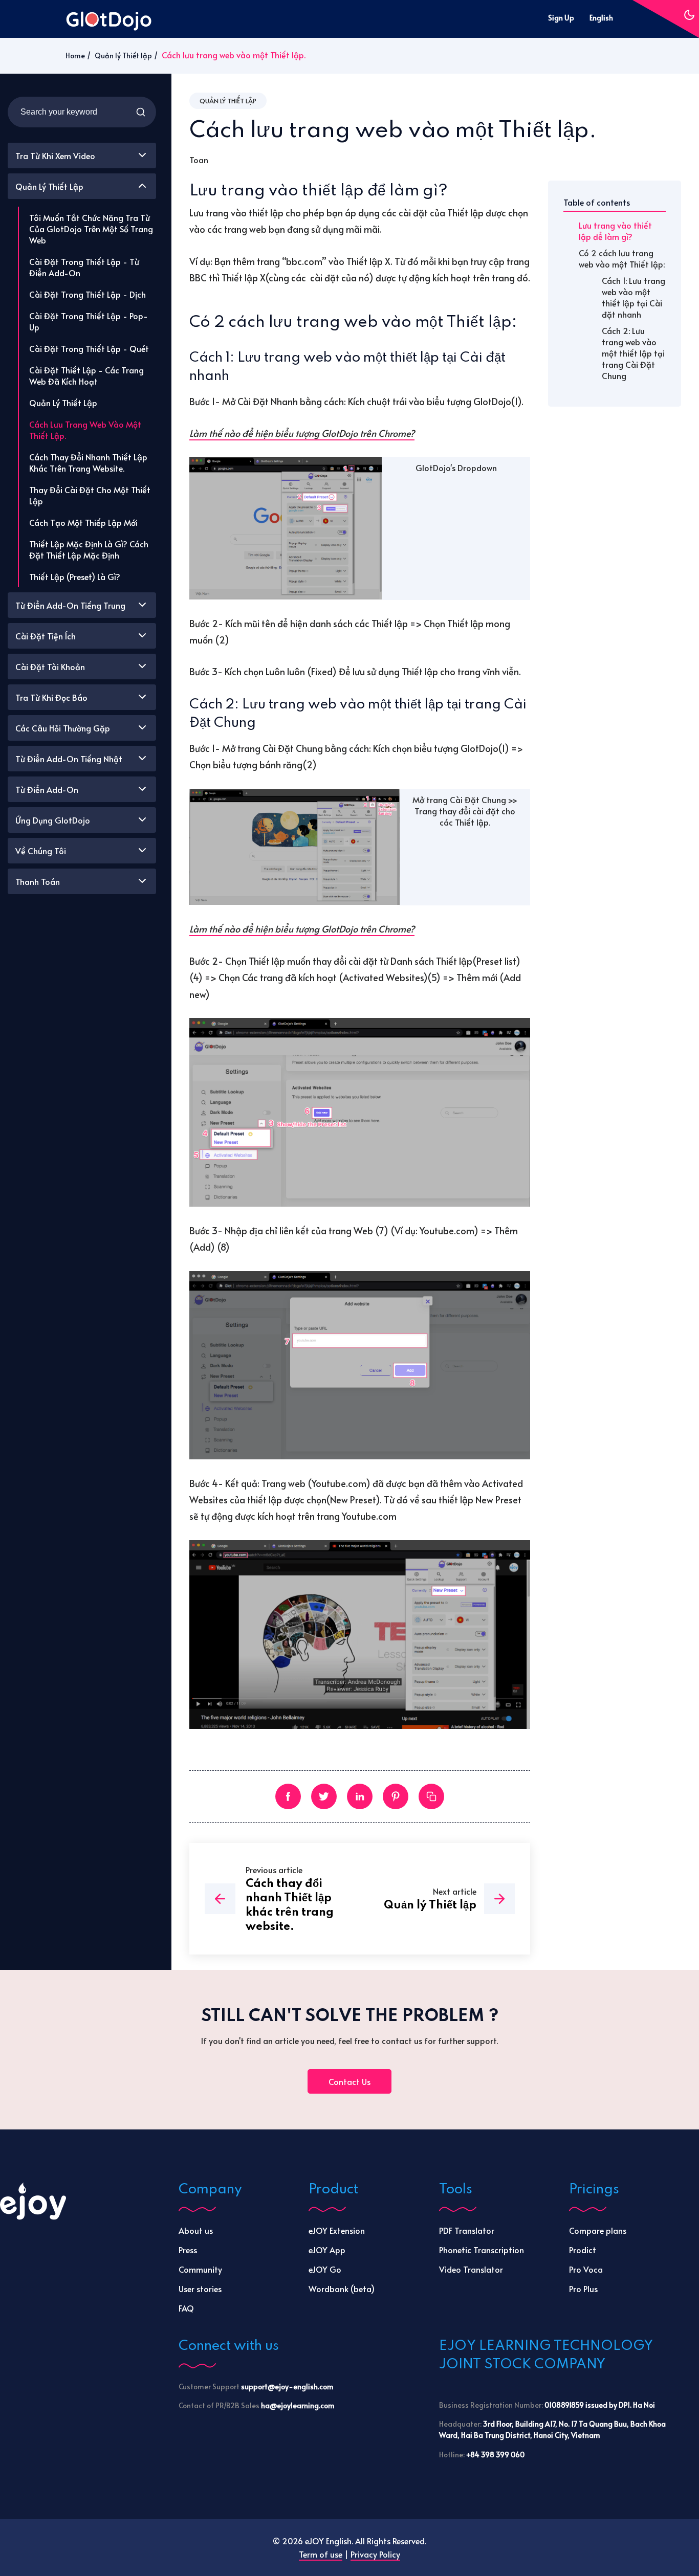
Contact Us (349, 2081)
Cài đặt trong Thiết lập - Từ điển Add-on (84, 267)
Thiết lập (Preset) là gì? (75, 576)
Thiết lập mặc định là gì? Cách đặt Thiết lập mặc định (89, 549)
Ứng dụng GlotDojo (53, 820)
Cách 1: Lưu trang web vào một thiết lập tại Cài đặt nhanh (634, 297)
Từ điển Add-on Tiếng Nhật (69, 759)
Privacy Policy (375, 2554)
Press (188, 2250)
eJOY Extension (337, 2230)
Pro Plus (583, 2289)
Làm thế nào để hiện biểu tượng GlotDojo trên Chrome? (302, 433)
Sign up (561, 18)
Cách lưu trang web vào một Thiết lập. (85, 430)
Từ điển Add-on (47, 789)
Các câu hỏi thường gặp (63, 728)
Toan (199, 160)
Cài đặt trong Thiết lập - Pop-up (89, 321)
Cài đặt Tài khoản (50, 667)
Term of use (321, 2554)
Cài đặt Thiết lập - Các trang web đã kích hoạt (86, 375)
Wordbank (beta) (342, 2289)
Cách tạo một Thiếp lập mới (83, 522)
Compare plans (598, 2230)
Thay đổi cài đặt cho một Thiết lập (90, 495)
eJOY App (327, 2250)
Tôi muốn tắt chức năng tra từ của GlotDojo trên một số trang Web (91, 229)
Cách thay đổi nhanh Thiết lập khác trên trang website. (88, 462)
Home (75, 55)
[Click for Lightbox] (286, 528)
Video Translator (471, 2269)
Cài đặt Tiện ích (46, 636)
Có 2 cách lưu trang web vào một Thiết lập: (622, 258)
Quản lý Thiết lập (123, 55)
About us (196, 2230)
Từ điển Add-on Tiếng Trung (70, 605)
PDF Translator (467, 2230)
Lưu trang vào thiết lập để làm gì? (615, 231)
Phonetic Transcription (482, 2250)
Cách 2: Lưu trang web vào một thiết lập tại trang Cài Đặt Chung (633, 353)
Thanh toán (38, 881)
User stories (200, 2289)
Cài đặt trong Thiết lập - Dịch (88, 294)
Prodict (583, 2250)
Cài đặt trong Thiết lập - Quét (89, 348)
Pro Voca (586, 2269)
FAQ (186, 2308)
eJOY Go (325, 2269)
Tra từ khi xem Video (55, 156)
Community (200, 2269)
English (601, 18)
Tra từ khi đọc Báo (51, 697)
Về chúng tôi (41, 851)
